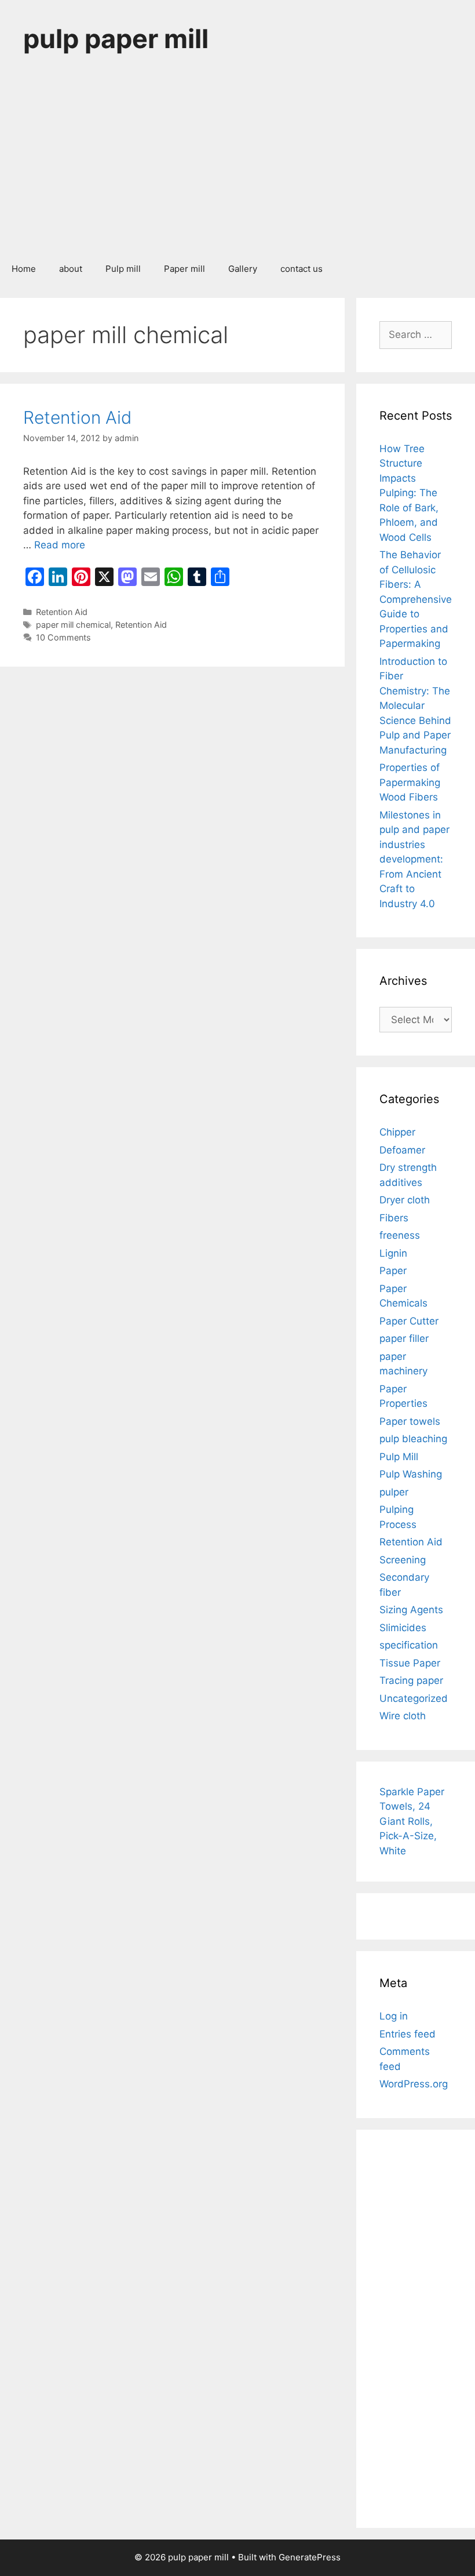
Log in (394, 2016)
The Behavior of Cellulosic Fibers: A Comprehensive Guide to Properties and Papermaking (416, 599)
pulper (394, 1492)
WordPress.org (414, 2084)
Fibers (394, 1218)
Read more (60, 545)
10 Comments (63, 637)
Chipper (397, 1132)
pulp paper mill (116, 39)
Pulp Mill (399, 1457)
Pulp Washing (411, 1474)
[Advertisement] (237, 165)
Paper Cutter (409, 1321)
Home (24, 269)
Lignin (393, 1253)
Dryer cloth (405, 1200)
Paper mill (184, 269)
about (71, 269)
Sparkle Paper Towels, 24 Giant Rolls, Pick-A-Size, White (412, 1821)
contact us (302, 269)
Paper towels (410, 1421)
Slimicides (403, 1628)
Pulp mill (123, 269)
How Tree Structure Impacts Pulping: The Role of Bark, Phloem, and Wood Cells (409, 493)
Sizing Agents (411, 1610)
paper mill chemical (73, 625)
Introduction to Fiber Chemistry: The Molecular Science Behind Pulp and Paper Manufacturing (415, 706)
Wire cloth (403, 1716)
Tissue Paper (410, 1663)
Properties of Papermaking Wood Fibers (410, 782)
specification (409, 1645)
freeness (400, 1235)
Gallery (243, 269)
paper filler (404, 1338)
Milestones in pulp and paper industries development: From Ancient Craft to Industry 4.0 (414, 859)
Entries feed (408, 2034)
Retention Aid (77, 417)
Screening (403, 1560)
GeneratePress (310, 2557)
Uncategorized (414, 1698)
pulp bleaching (413, 1439)
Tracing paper (411, 1680)
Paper (393, 1271)
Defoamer (402, 1150)
